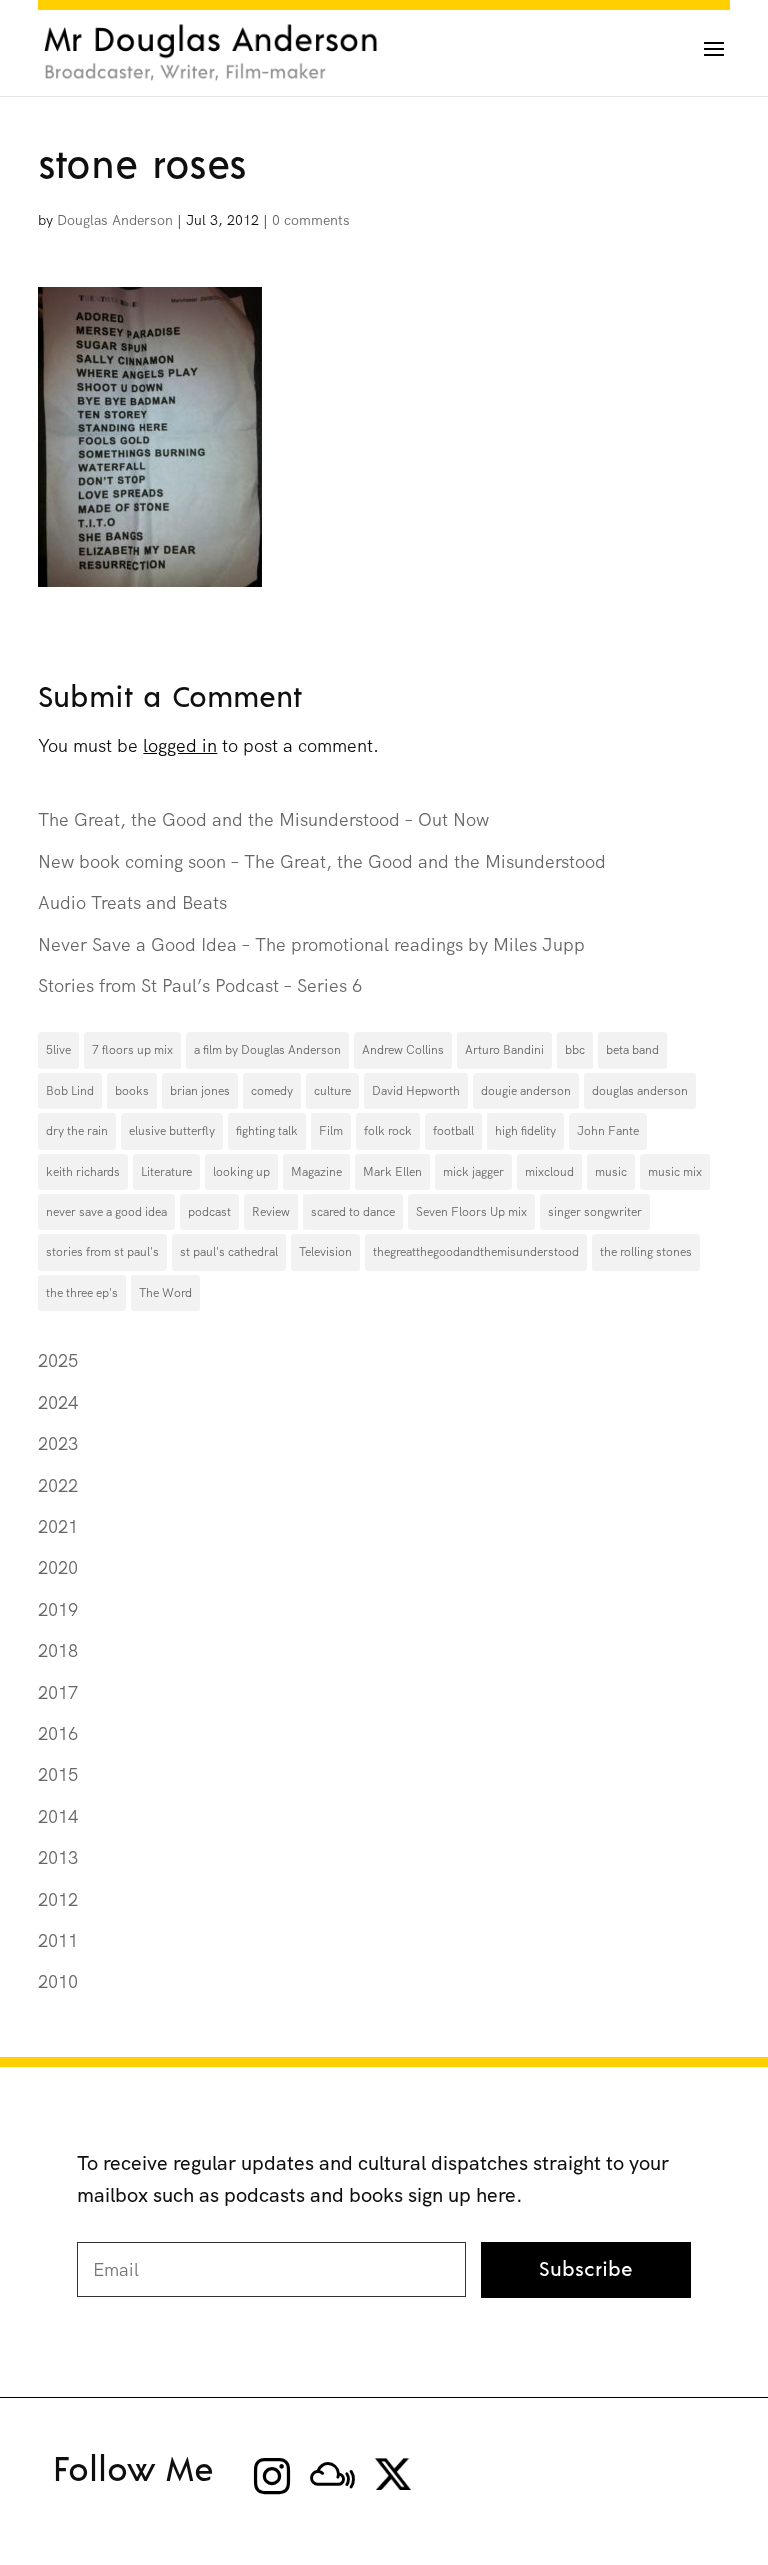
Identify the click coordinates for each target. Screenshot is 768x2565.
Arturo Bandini (504, 1050)
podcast (209, 1212)
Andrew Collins (403, 1050)
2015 (58, 1774)
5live (58, 1050)
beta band (632, 1050)
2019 (58, 1609)
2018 (58, 1650)
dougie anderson (526, 1091)
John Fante (608, 1131)
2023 (58, 1443)
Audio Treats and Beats (132, 902)
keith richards (83, 1172)
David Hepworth (416, 1091)
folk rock (388, 1131)
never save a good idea (106, 1212)
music (611, 1172)
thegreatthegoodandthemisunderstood (476, 1252)
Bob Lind (70, 1091)
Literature (166, 1172)
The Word (165, 1293)
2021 (58, 1526)
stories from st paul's (102, 1252)
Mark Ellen (392, 1172)
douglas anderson (640, 1091)
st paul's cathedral (229, 1252)
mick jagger (473, 1172)
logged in (180, 745)
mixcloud (549, 1172)
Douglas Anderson (115, 220)
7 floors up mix (132, 1050)
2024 (58, 1402)
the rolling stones (646, 1252)
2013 (58, 1857)
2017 (58, 1692)
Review (271, 1212)
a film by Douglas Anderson (267, 1050)
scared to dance (353, 1212)
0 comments (311, 220)
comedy (272, 1091)
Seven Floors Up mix (471, 1212)
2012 (58, 1899)
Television (325, 1252)
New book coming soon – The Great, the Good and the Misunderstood (322, 861)
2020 (58, 1567)
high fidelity (525, 1131)
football (453, 1131)
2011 (58, 1940)
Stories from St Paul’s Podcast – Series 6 (200, 985)
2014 (58, 1816)
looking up (241, 1172)
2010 (58, 1981)
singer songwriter (595, 1212)
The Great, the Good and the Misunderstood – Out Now (263, 819)
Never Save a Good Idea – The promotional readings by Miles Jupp (311, 944)
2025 (58, 1360)
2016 (58, 1733)
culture (332, 1091)
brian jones (200, 1091)
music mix (675, 1172)
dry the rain (77, 1131)
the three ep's (82, 1293)
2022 (58, 1485)
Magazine (316, 1172)
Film (331, 1131)
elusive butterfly (172, 1131)
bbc (575, 1050)
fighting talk (267, 1131)
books (132, 1091)
